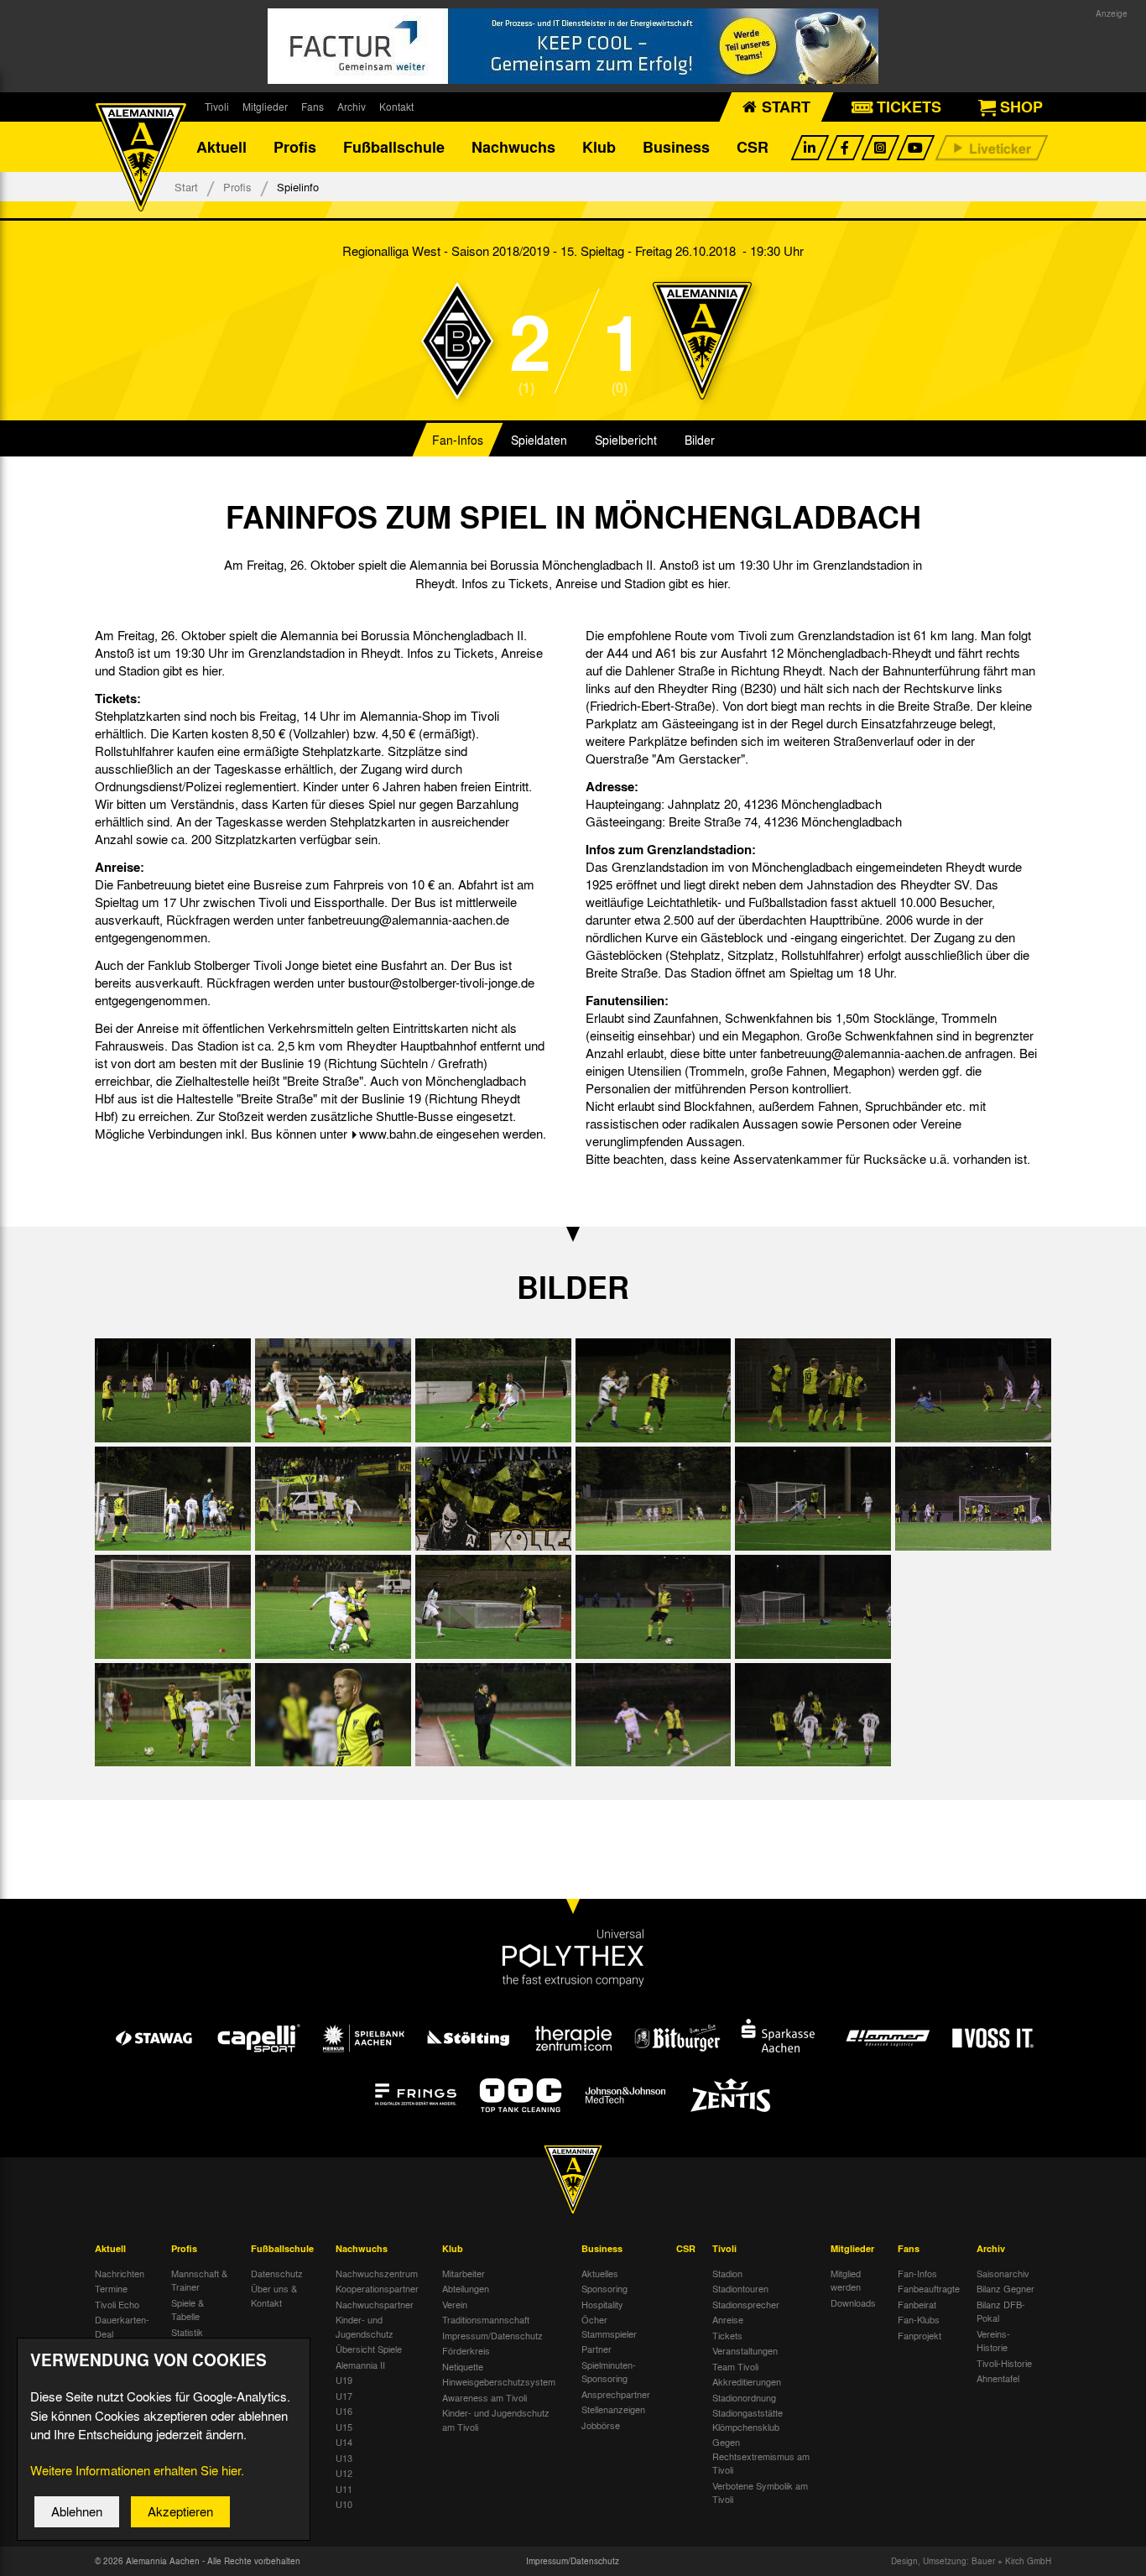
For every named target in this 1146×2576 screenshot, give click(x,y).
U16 (344, 2411)
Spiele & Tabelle (188, 2310)
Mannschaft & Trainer (199, 2280)
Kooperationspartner (377, 2288)
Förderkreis (466, 2350)
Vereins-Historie (993, 2341)
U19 (344, 2380)
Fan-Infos (458, 440)
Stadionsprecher (746, 2304)
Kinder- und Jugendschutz (365, 2326)
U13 (344, 2458)
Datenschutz (277, 2273)
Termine (111, 2288)
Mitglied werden (846, 2280)
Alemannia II (360, 2365)
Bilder (700, 440)
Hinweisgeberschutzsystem (499, 2381)
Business (676, 147)
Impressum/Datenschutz (492, 2335)
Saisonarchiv (1003, 2273)
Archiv (352, 107)
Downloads (853, 2302)
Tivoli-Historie (1004, 2363)
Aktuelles (600, 2273)
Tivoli (217, 107)
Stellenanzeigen (613, 2409)
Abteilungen (466, 2288)
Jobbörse (601, 2425)
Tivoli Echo (117, 2304)
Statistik (187, 2332)
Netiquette (463, 2366)
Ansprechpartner (616, 2394)
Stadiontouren (740, 2288)
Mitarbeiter (464, 2273)
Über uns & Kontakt (274, 2295)
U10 (344, 2504)
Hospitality (602, 2304)
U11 (344, 2489)
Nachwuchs (513, 147)
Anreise (728, 2319)
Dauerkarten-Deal (122, 2326)
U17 (344, 2396)
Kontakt (396, 107)
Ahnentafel (998, 2378)
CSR (753, 147)
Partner (596, 2349)
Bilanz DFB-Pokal (1001, 2311)
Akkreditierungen (747, 2381)
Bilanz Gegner (1005, 2288)
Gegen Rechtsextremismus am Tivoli (761, 2456)
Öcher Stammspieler (609, 2326)
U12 (344, 2473)
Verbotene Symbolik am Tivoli (760, 2493)
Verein (455, 2304)
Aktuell (221, 147)
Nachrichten (120, 2273)
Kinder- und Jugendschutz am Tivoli (496, 2420)
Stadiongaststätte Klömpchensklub (748, 2420)
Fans (313, 107)
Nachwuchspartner (375, 2304)
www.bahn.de (396, 1134)
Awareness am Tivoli (484, 2397)
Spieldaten (539, 440)
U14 (344, 2442)
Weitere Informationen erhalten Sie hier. (137, 2470)
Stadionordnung (744, 2397)
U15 (344, 2427)
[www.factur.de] (573, 46)
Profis (295, 147)
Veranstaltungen (745, 2350)
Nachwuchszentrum (377, 2273)
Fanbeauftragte (929, 2288)
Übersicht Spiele (369, 2349)
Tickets (727, 2335)
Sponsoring (604, 2288)
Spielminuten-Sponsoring (609, 2372)
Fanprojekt (919, 2335)
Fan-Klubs (919, 2319)
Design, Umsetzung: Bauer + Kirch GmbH (971, 2561)
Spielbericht (626, 440)
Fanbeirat (917, 2304)
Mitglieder (265, 107)
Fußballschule (394, 147)
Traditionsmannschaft (486, 2319)
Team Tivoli (735, 2366)
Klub (599, 147)
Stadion (727, 2273)
